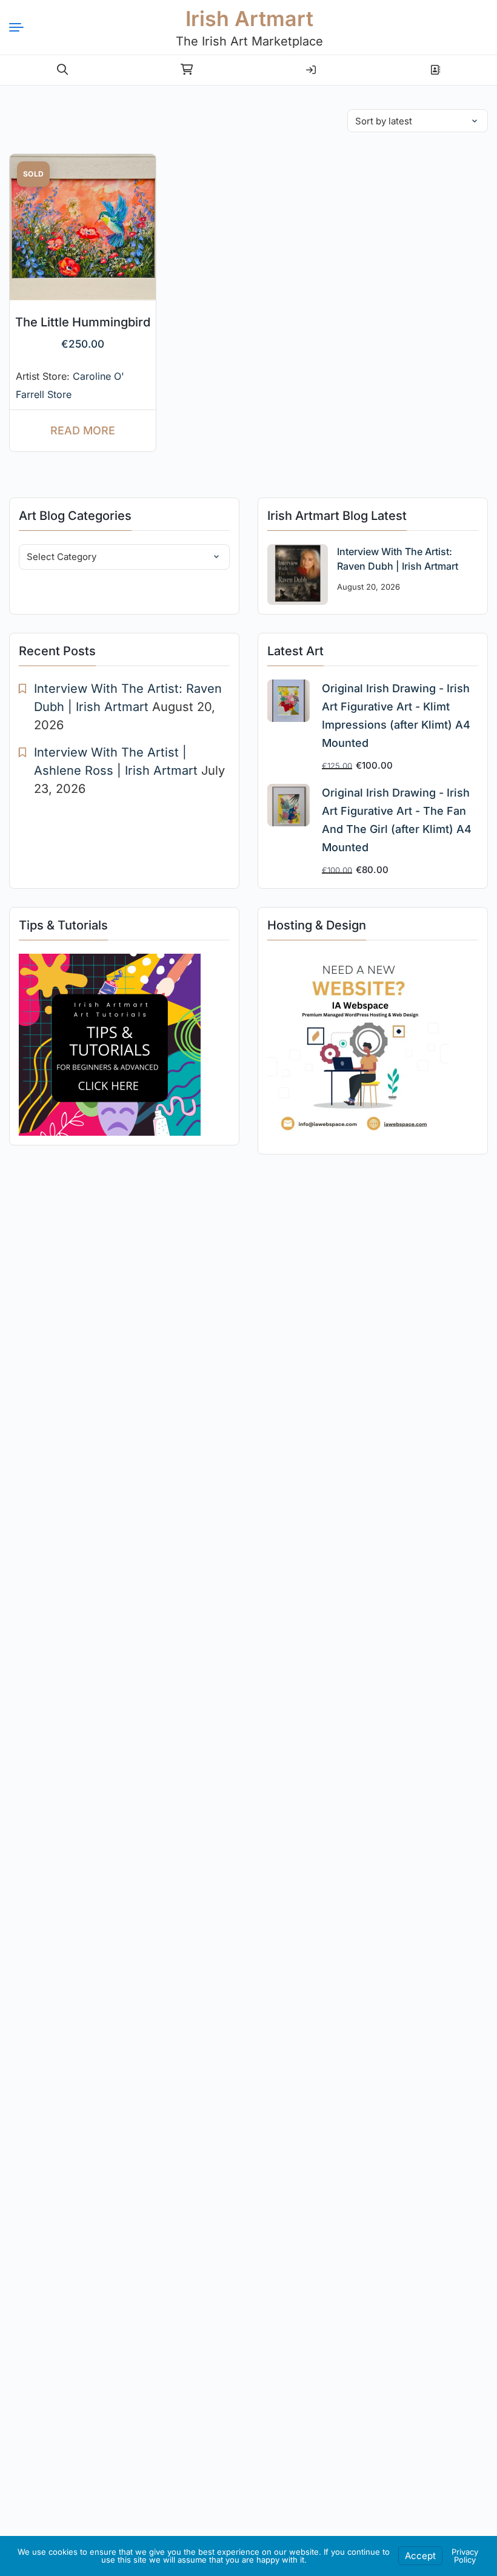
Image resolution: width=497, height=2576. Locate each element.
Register (435, 65)
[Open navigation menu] (21, 27)
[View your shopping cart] (187, 70)
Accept (420, 2556)
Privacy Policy (465, 2556)
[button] (62, 70)
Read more (83, 430)
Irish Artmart (249, 19)
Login (311, 65)
